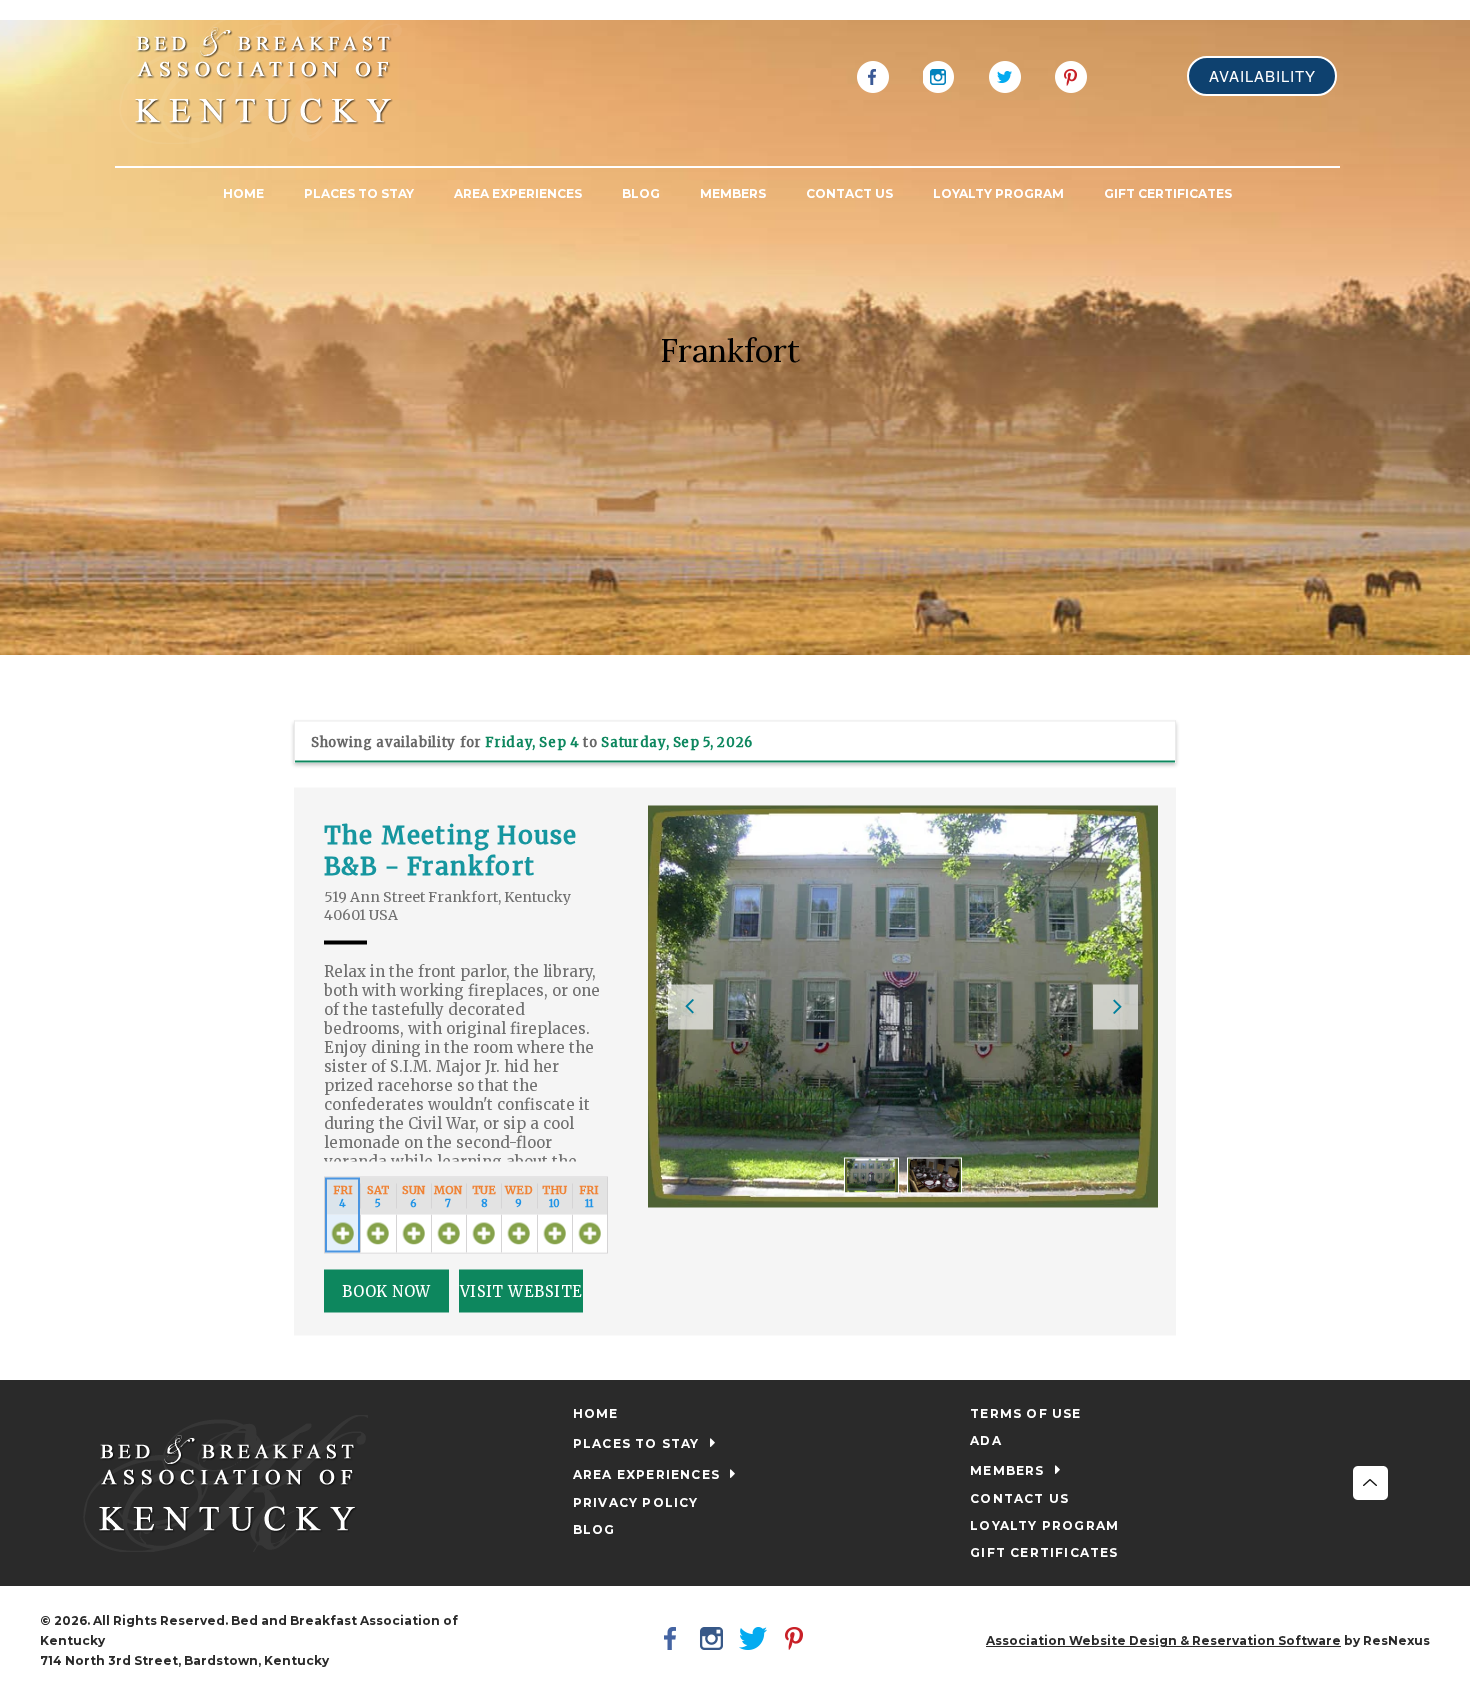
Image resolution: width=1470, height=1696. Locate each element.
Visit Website (521, 1290)
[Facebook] (873, 75)
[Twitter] (1005, 75)
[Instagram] (939, 75)
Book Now (386, 1290)
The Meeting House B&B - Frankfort (450, 850)
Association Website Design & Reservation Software (1163, 1640)
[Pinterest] (1071, 75)
